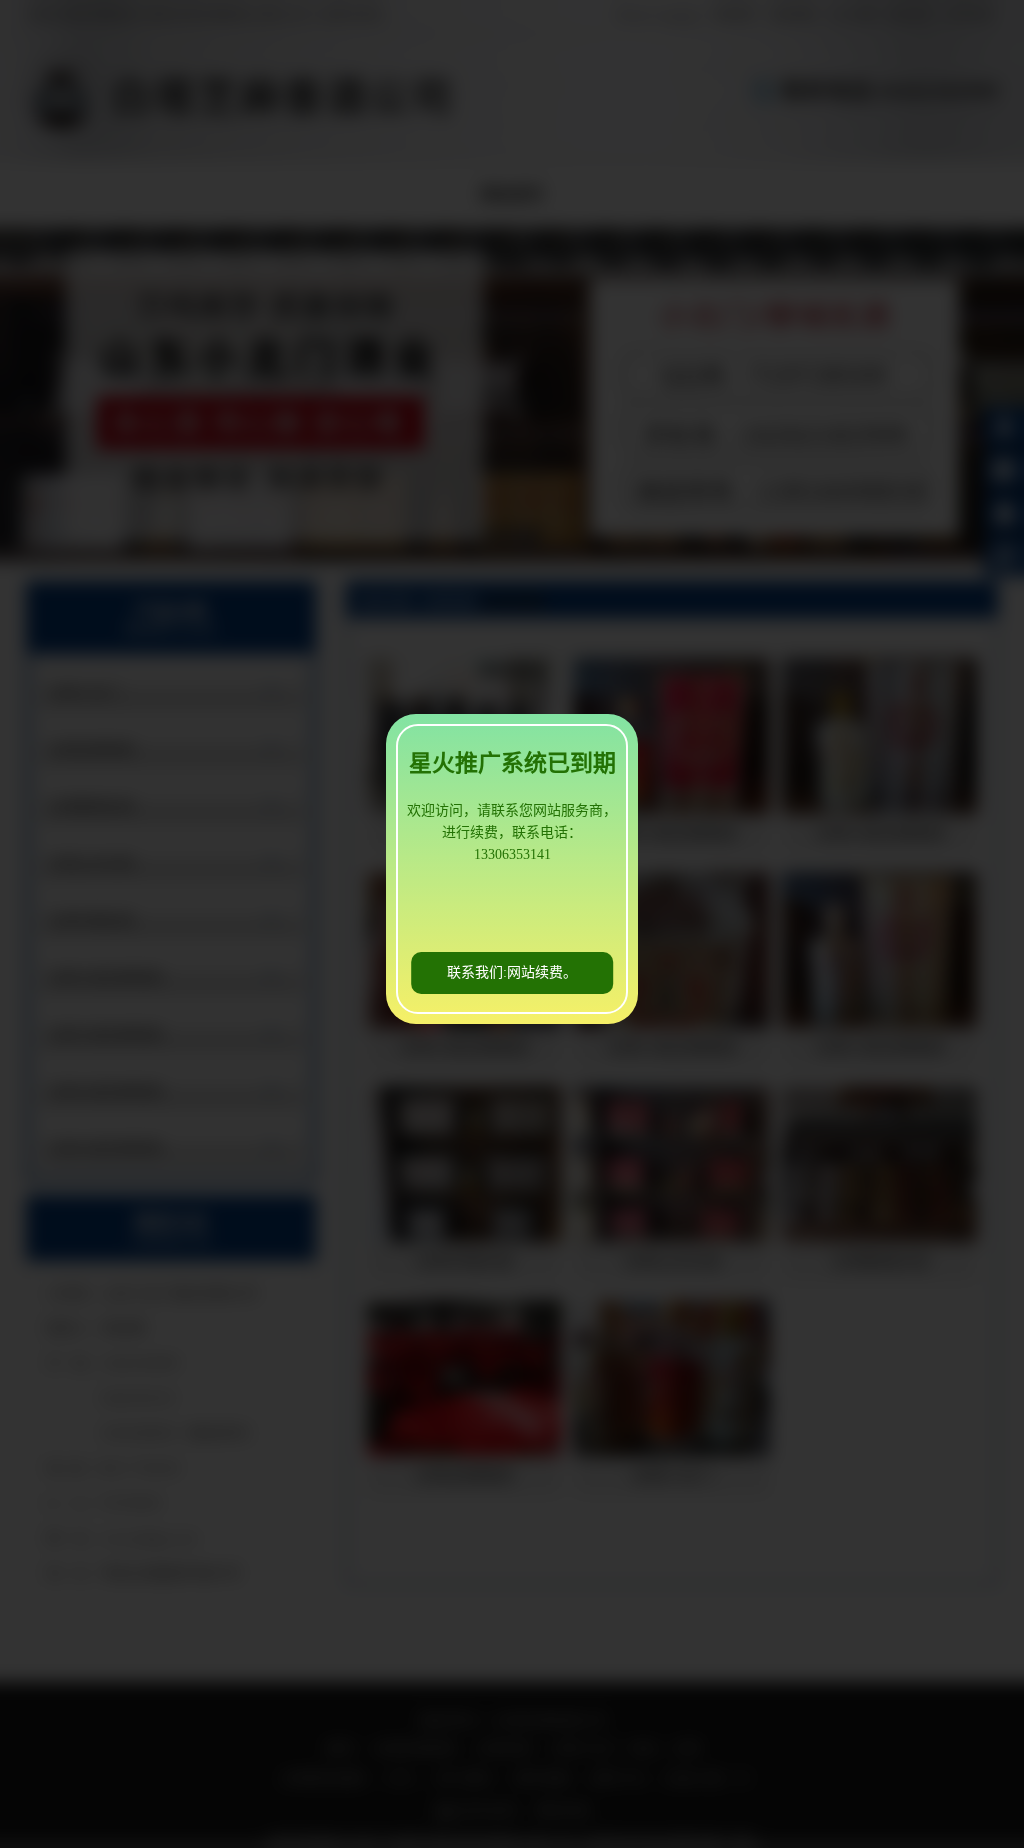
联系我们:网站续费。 (512, 972)
